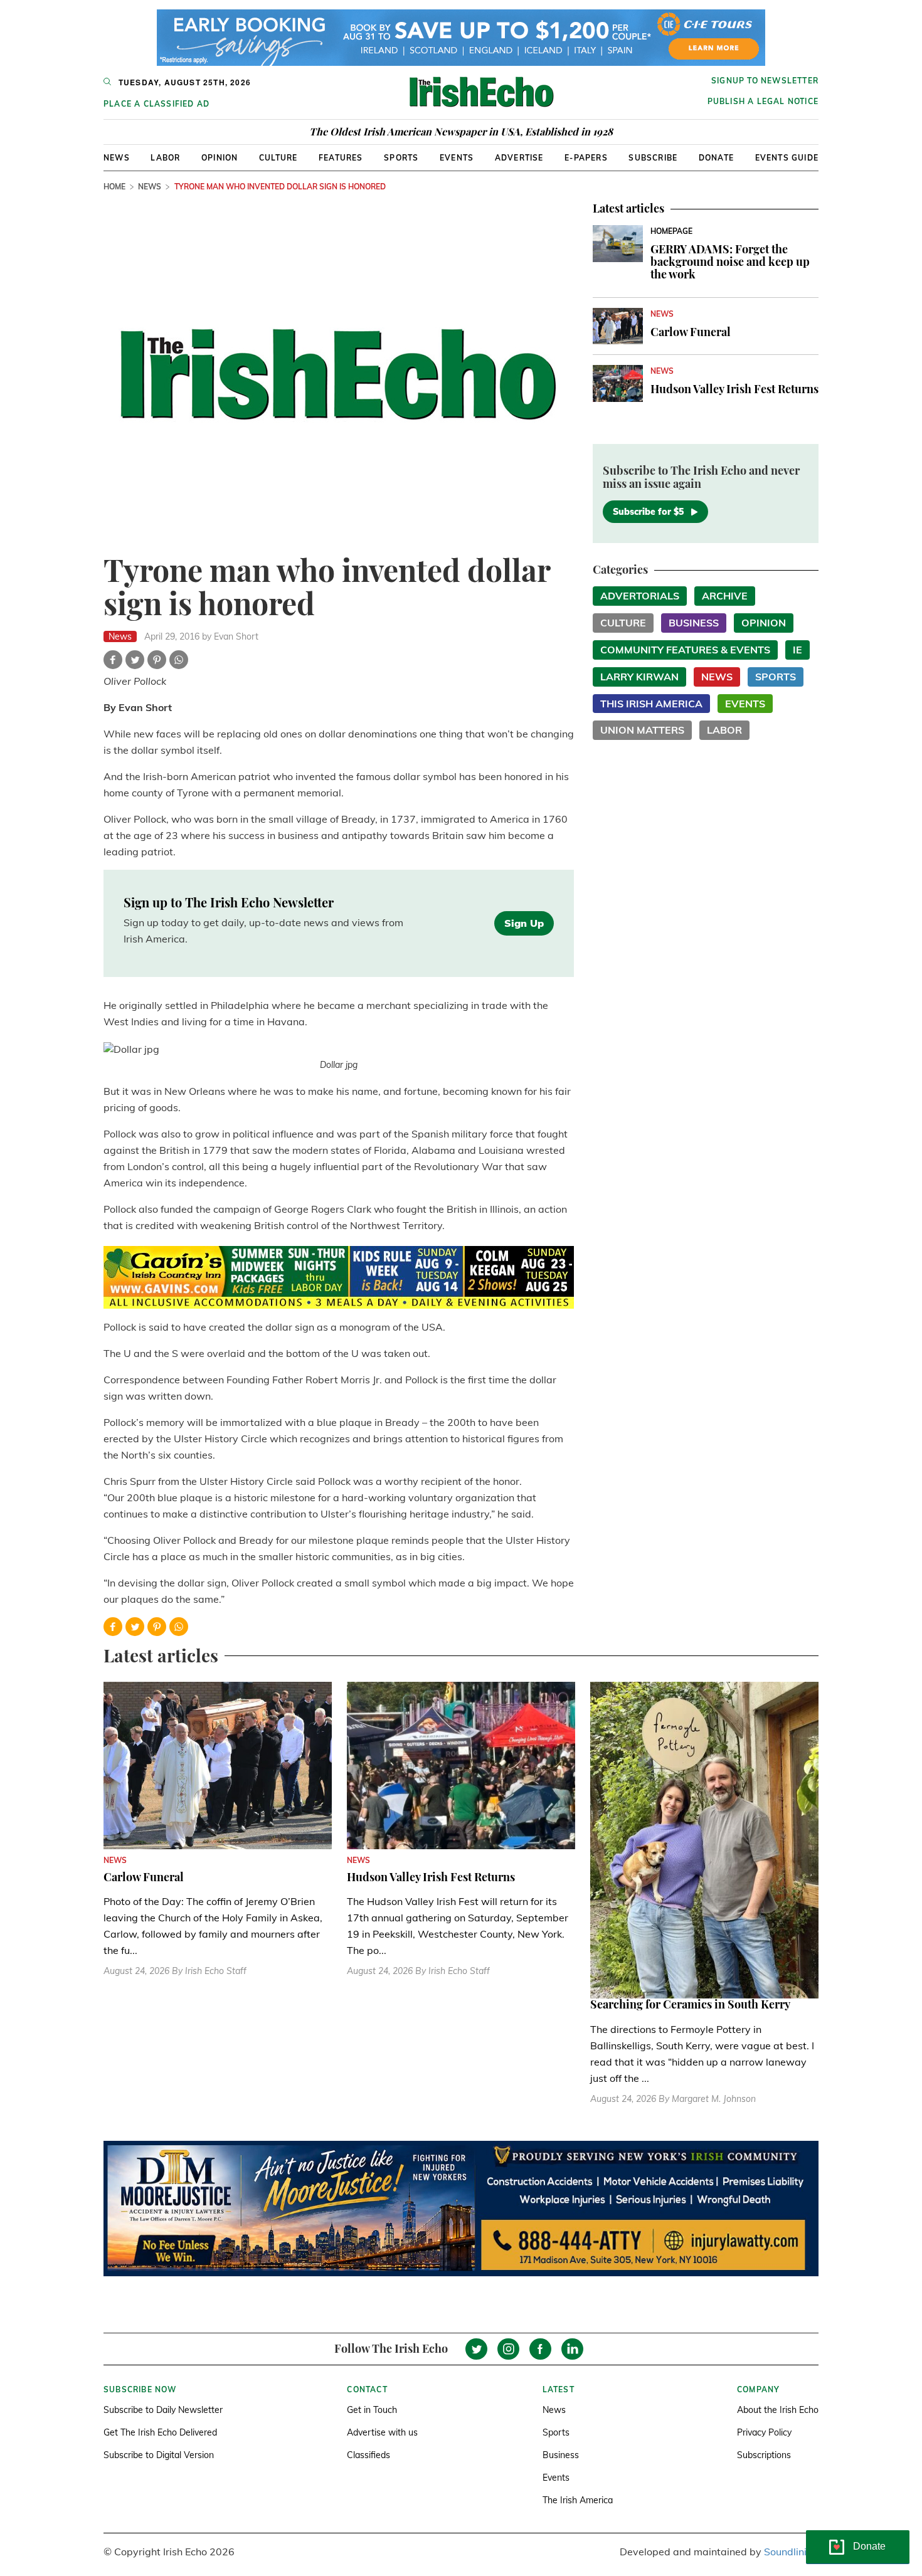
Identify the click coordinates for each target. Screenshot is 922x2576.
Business (694, 623)
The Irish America (578, 2500)
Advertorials (640, 596)
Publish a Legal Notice (763, 101)
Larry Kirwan (639, 677)
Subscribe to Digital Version (159, 2455)
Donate (716, 158)
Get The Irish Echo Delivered (160, 2432)
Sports (401, 158)
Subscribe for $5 (648, 512)
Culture (278, 158)
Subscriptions (764, 2455)
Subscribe (653, 158)
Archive (725, 596)
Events (457, 158)
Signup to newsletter (765, 81)
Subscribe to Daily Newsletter (163, 2410)
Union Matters (642, 730)
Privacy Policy (764, 2432)
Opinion (220, 158)
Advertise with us (382, 2432)
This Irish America (651, 704)
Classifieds (368, 2455)
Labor (165, 158)
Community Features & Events (685, 650)
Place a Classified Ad (156, 104)
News (117, 158)
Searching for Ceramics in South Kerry (690, 2004)
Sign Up (524, 923)
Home (114, 187)
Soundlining (791, 2552)
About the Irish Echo (778, 2410)
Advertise (519, 158)
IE (797, 650)
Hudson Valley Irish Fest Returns (734, 389)
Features (341, 158)
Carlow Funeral (691, 332)
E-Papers (586, 158)
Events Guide (787, 158)
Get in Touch (372, 2410)
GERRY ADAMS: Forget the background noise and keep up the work (730, 261)
